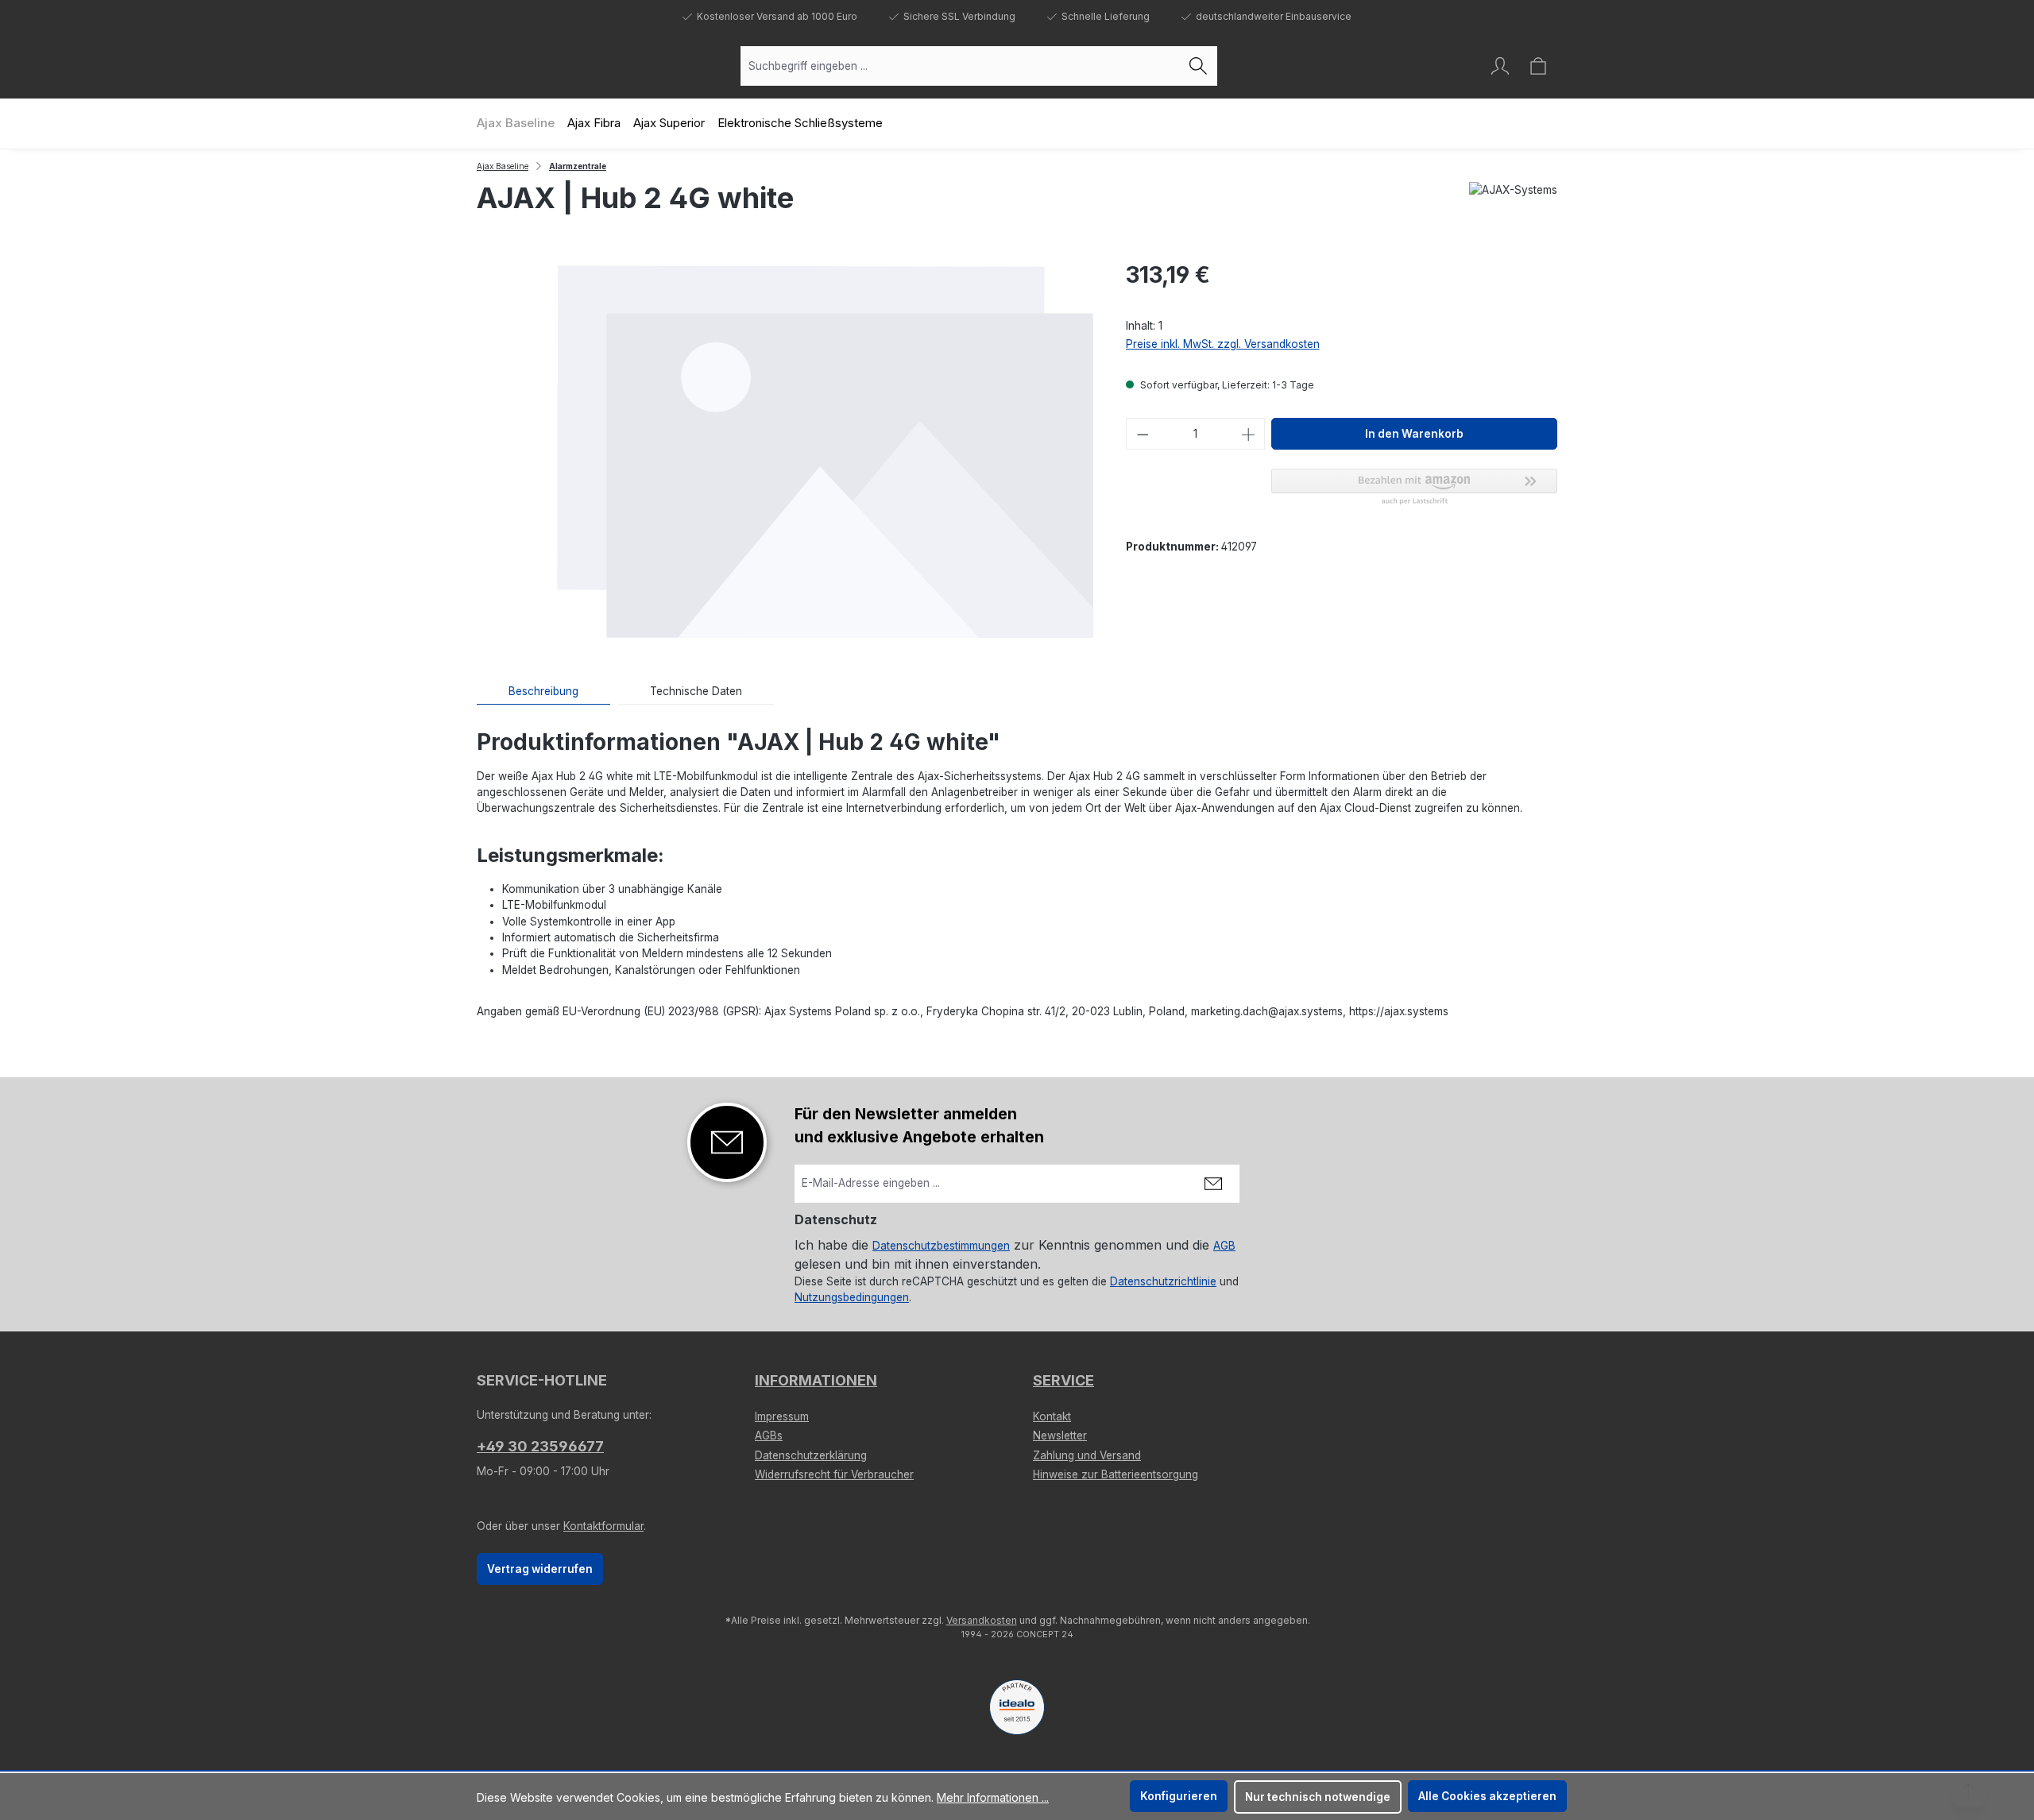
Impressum (782, 1416)
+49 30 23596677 (540, 1446)
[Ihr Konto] (1500, 66)
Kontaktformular (603, 1526)
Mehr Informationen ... (993, 1797)
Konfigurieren (1179, 1796)
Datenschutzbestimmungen (941, 1246)
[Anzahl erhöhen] (1249, 434)
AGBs (769, 1436)
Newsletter (1060, 1436)
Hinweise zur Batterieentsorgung (1116, 1474)
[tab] (543, 692)
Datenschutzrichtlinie (1163, 1281)
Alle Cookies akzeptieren (1487, 1796)
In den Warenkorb (1414, 434)
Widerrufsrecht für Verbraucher (834, 1474)
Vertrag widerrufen (540, 1569)
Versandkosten (982, 1620)
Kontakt (1052, 1416)
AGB (1224, 1246)
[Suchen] (1199, 66)
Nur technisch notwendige (1318, 1797)
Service (1063, 1380)
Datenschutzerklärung (811, 1455)
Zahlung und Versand (1087, 1455)
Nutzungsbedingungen (852, 1297)
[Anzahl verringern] (1143, 434)
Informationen (816, 1380)
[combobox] (961, 66)
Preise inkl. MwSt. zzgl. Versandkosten (1223, 344)
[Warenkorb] (1538, 66)
